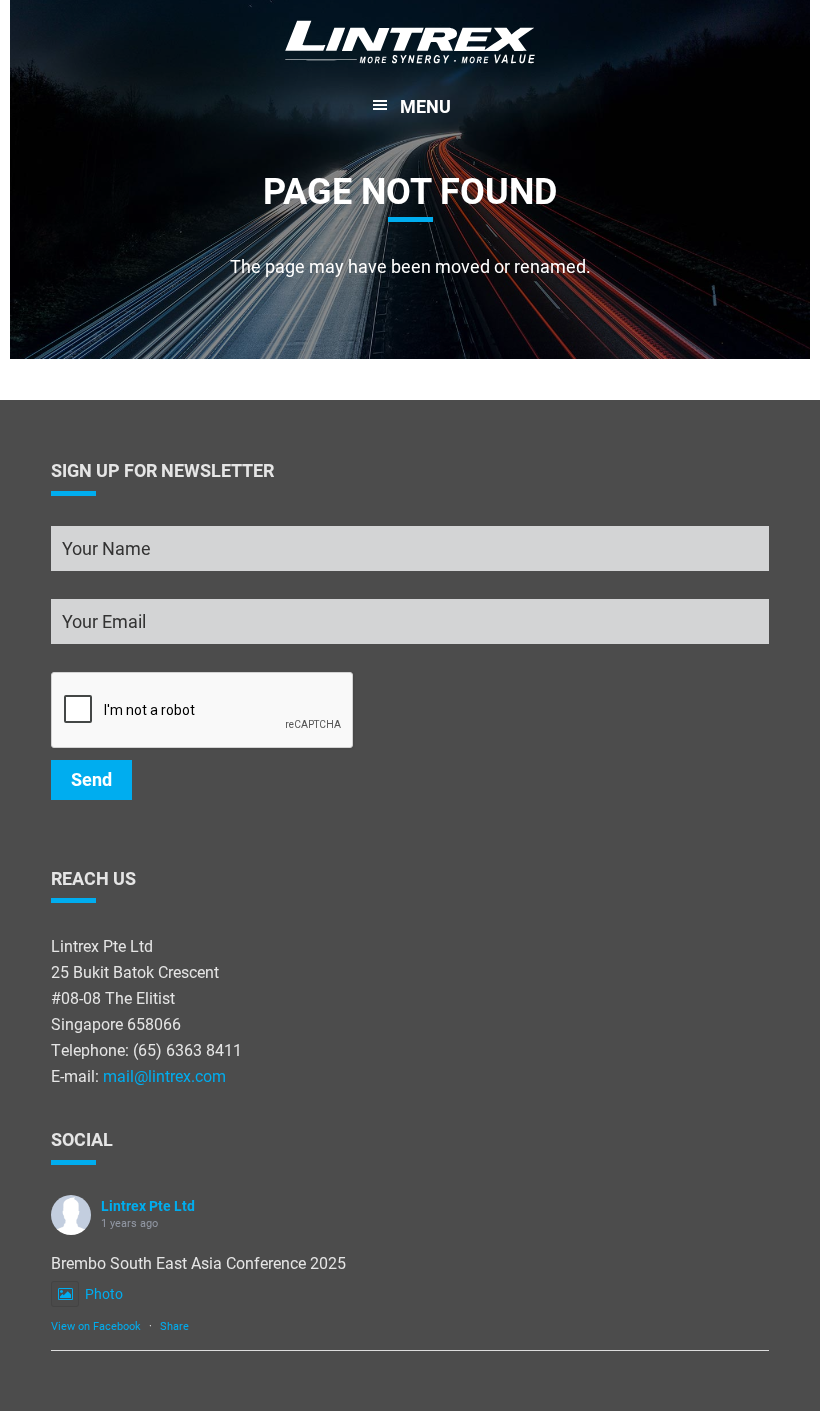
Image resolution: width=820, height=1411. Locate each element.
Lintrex (410, 45)
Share (174, 1325)
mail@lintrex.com (164, 1075)
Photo (104, 1293)
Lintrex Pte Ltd (148, 1205)
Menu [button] (425, 106)
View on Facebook (96, 1325)
